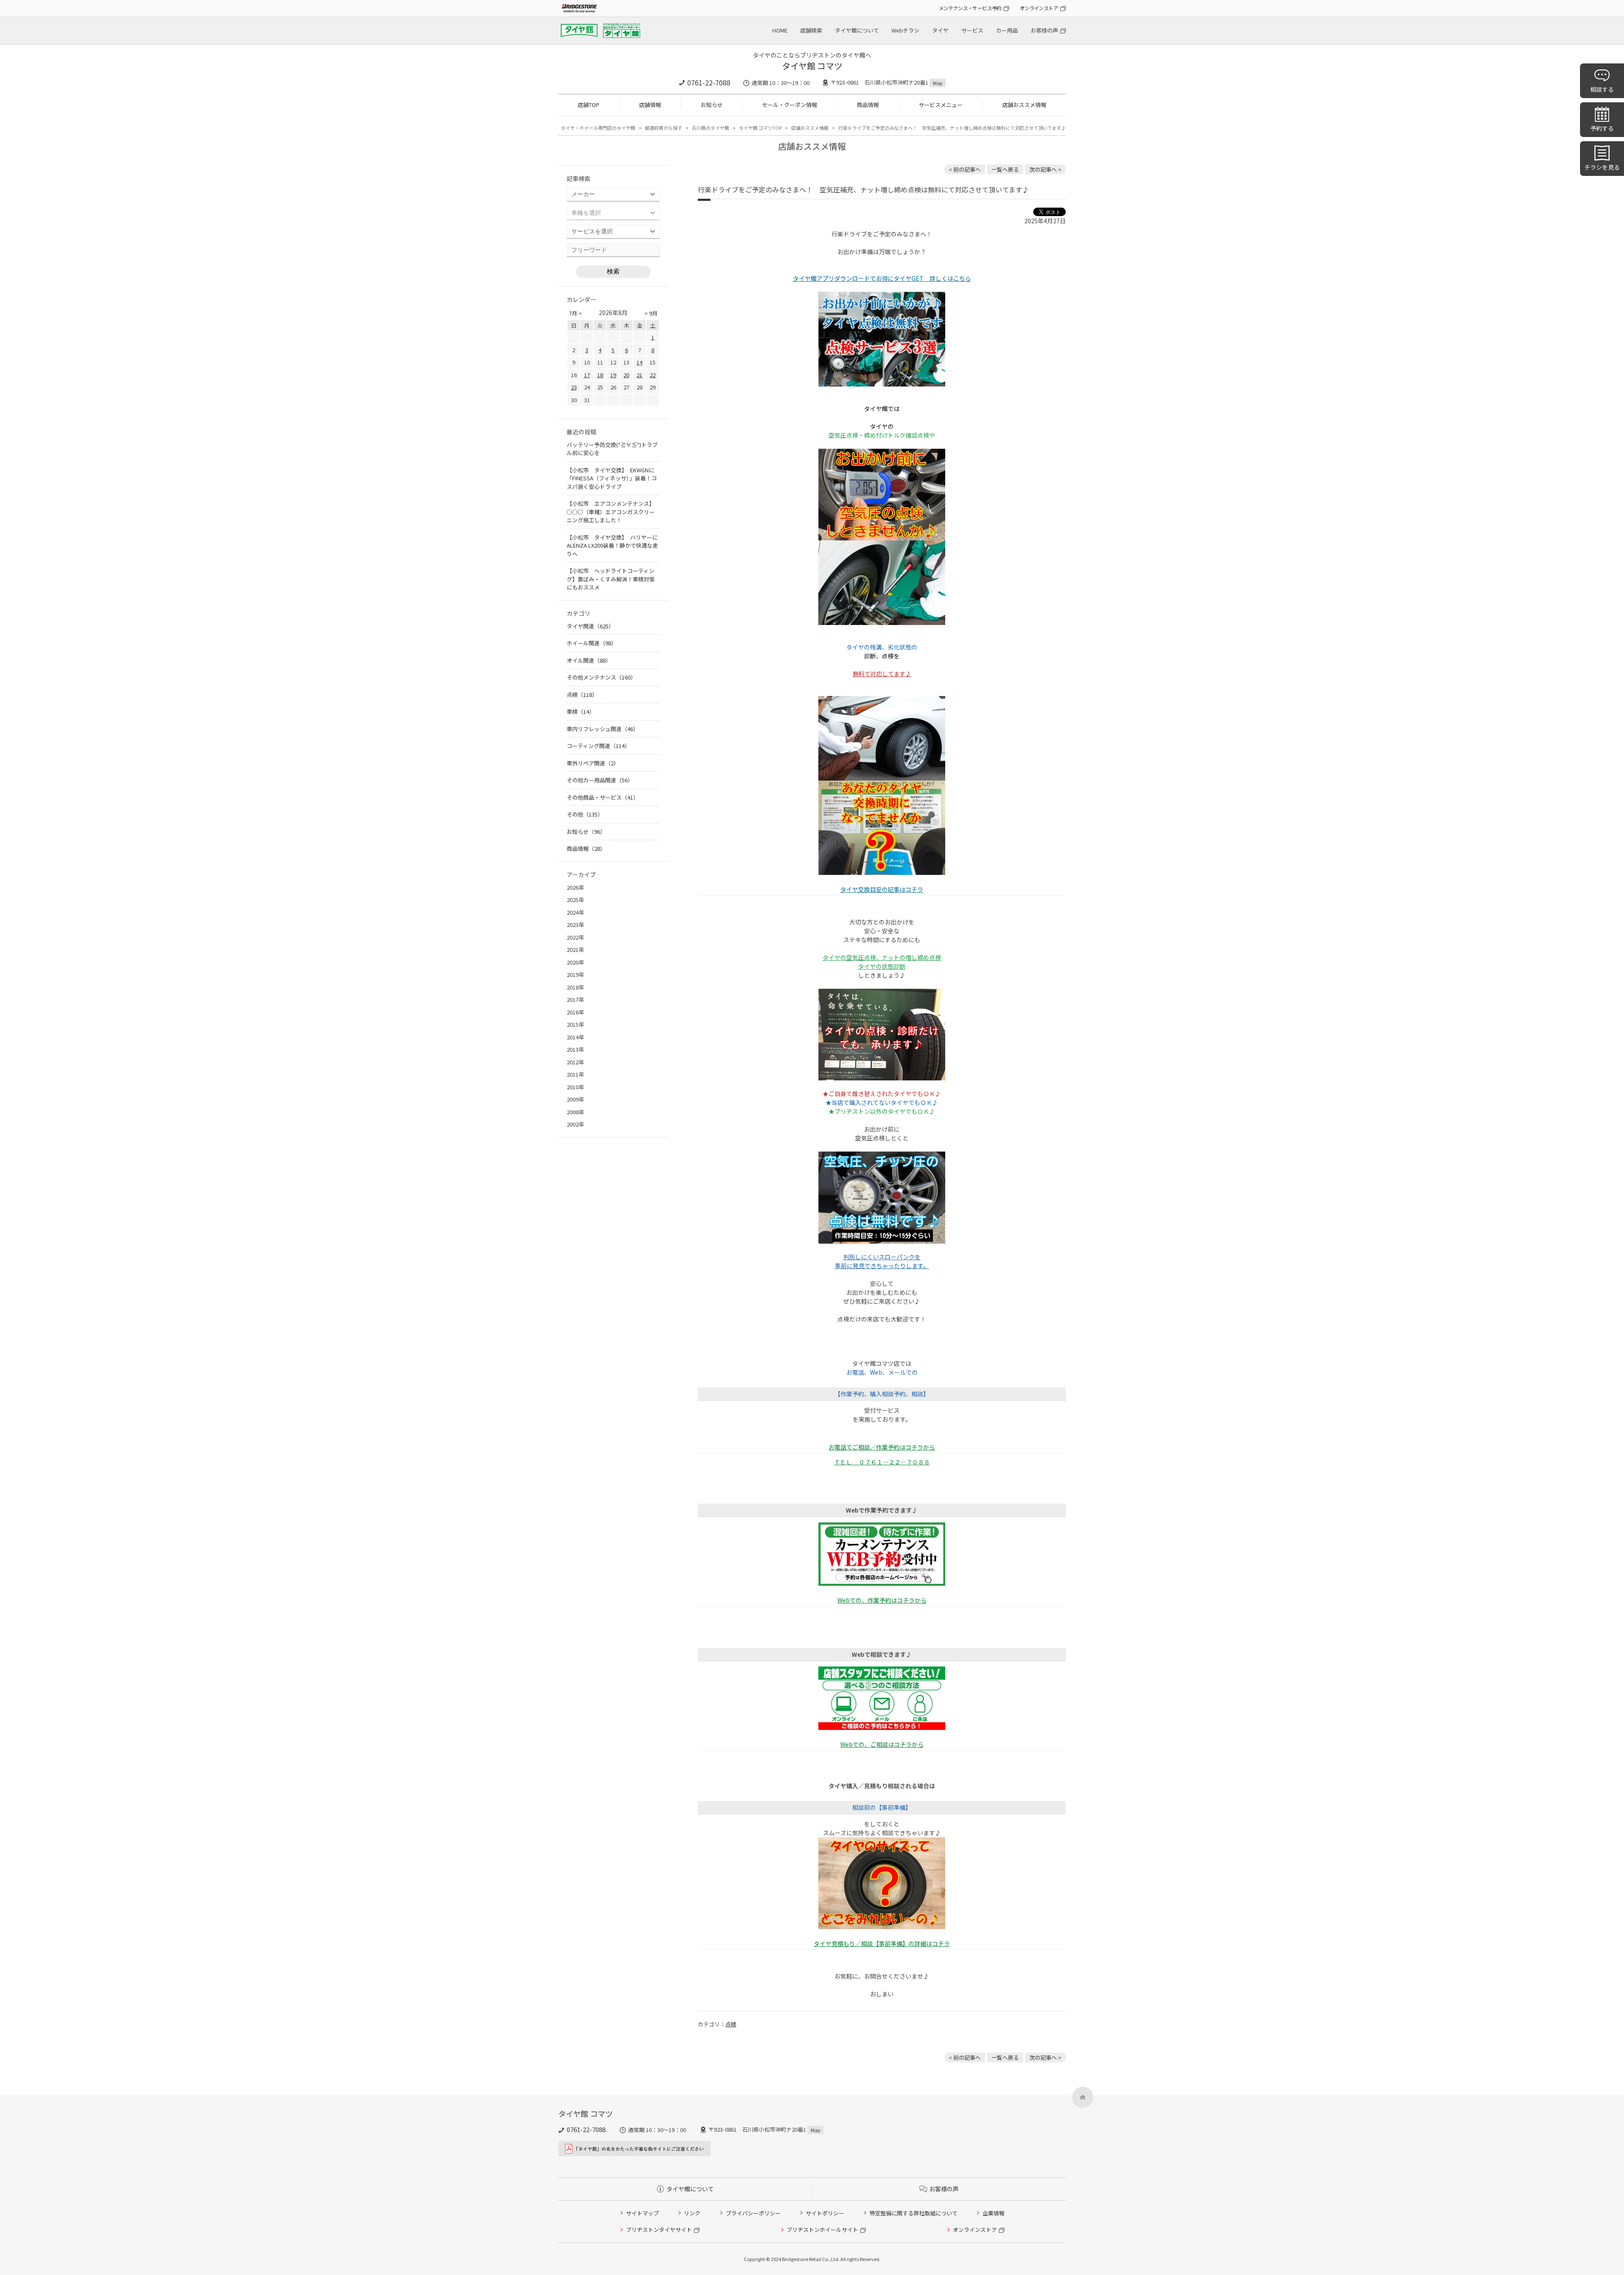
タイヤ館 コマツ (812, 66)
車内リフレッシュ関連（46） (603, 729)
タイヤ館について (857, 30)
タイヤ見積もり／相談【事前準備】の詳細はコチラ (882, 1943)
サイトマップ (642, 2213)
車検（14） (581, 711)
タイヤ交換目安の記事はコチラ (882, 889)
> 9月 (651, 313)
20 (626, 375)
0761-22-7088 (709, 82)
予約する (1602, 128)
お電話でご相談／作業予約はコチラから (882, 1447)
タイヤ (940, 30)
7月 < (575, 313)
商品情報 (868, 105)
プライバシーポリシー (753, 2213)
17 (587, 375)
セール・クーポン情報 (790, 105)
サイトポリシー (825, 2213)
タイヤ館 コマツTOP (760, 128)
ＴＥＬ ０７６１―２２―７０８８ (882, 1462)
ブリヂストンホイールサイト (822, 2230)
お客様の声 (1044, 30)
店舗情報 (650, 105)
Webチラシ (905, 30)
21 (639, 375)
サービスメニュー (941, 105)
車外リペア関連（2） (593, 763)
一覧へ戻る (1005, 169)
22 (653, 375)
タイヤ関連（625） (590, 626)
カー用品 (1007, 30)
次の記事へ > (1045, 169)
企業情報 (993, 2213)
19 (613, 375)
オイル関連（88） (589, 660)
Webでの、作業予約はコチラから (882, 1600)
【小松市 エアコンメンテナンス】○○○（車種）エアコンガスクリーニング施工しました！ (611, 512)
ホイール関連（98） (592, 643)
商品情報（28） (586, 848)
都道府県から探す (664, 128)
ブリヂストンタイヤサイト (659, 2230)
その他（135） (585, 814)
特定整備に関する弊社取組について (913, 2213)
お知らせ (712, 105)
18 (600, 375)
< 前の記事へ (965, 169)
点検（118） (582, 695)
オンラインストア (1039, 8)
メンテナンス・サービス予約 (970, 8)
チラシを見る (1602, 167)
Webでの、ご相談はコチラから (882, 1744)
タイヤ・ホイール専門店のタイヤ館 (598, 128)
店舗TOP (588, 105)
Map (938, 83)
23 (574, 387)
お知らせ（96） (586, 832)
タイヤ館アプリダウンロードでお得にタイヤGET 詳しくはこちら (882, 278)
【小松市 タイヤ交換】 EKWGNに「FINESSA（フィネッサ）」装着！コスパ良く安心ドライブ (612, 478)
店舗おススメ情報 (1024, 105)
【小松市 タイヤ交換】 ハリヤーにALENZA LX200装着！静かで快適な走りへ (612, 545)
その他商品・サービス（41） (603, 797)
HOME (780, 30)
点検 (731, 2024)
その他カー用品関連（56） (600, 780)
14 (639, 362)
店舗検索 (811, 30)
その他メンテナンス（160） (601, 677)
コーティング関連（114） (598, 746)
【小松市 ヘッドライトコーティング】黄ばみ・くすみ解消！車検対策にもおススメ (611, 579)
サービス (972, 30)
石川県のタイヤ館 (710, 128)
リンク (692, 2213)
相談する (1602, 89)
